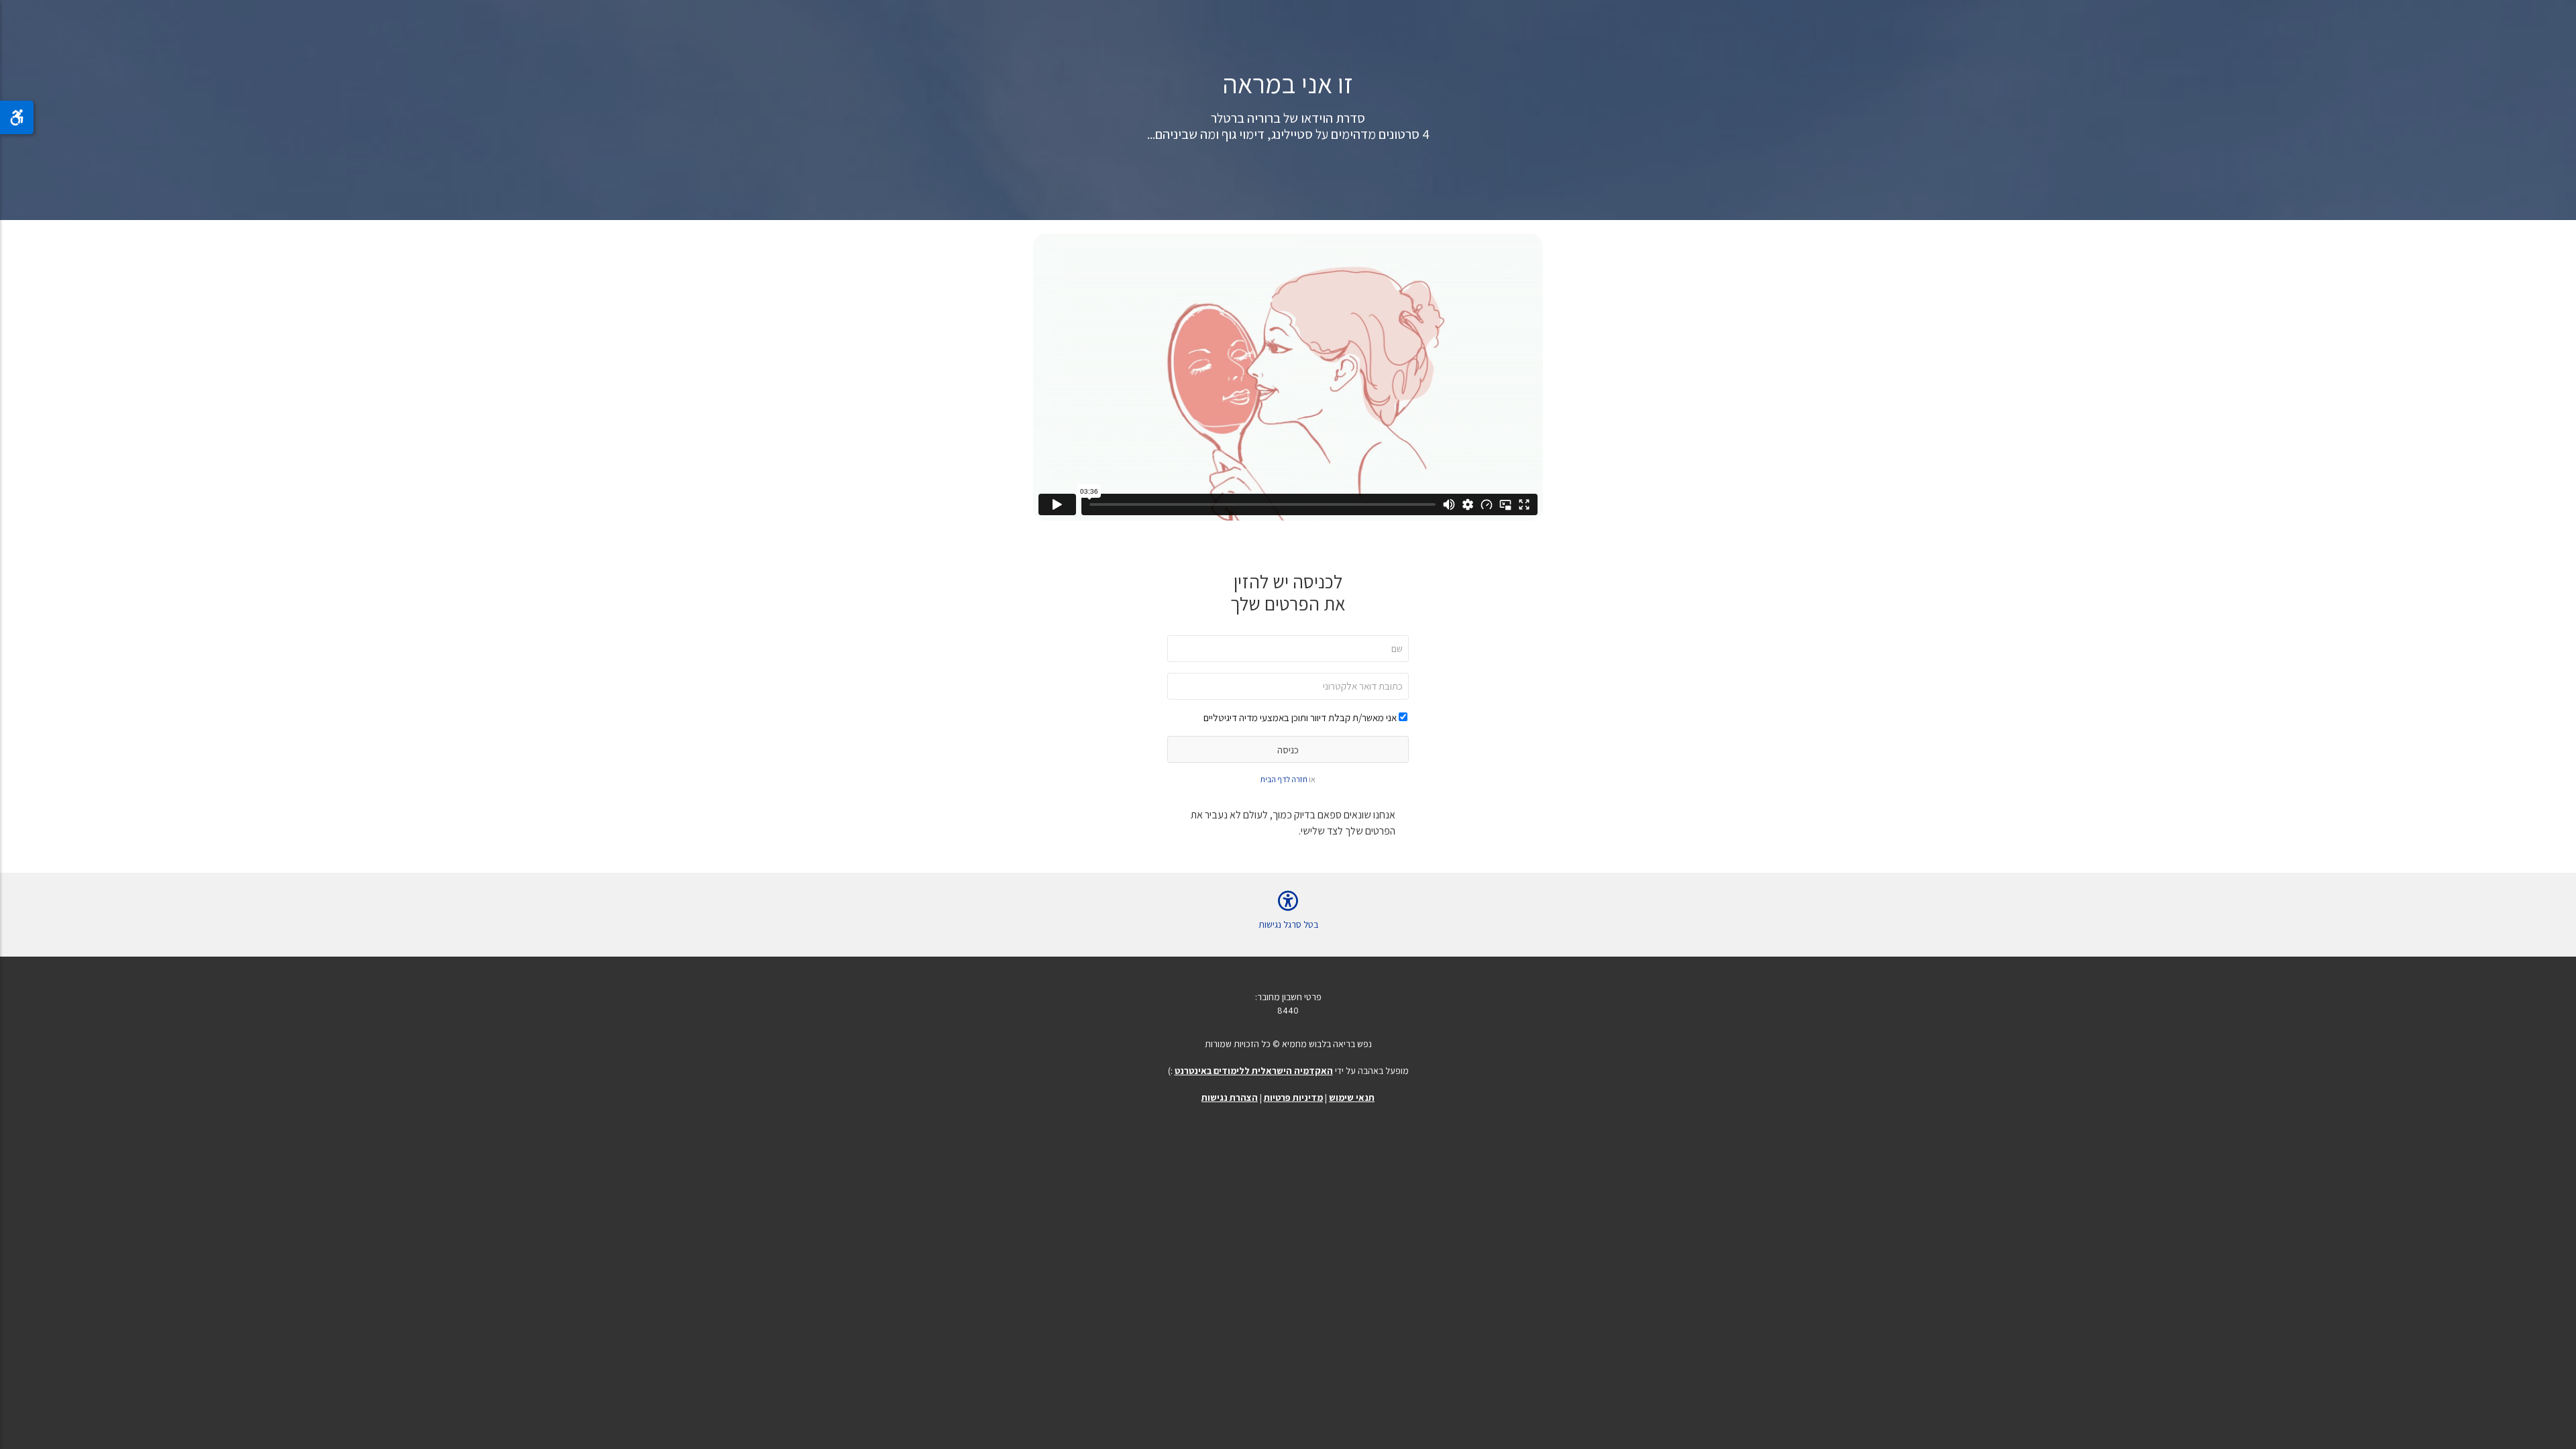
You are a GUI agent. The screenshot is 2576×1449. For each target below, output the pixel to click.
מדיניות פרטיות (1293, 1097)
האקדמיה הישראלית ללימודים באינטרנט (1254, 1071)
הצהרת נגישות (1230, 1097)
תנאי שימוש (1352, 1097)
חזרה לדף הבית (1284, 779)
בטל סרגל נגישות (1288, 924)
